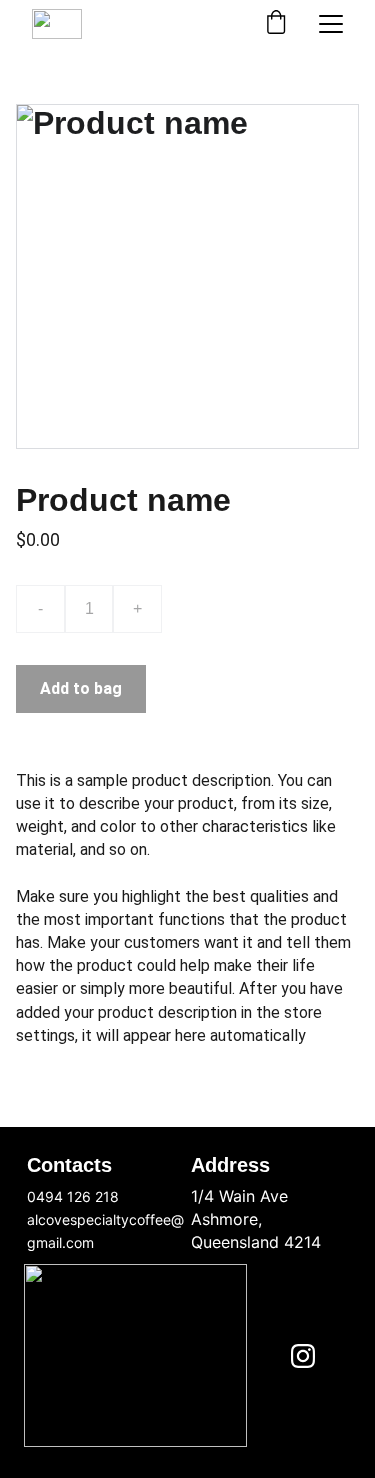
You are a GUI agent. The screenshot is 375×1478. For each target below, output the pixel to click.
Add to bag (81, 688)
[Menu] (331, 24)
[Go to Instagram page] (303, 1356)
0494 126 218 (73, 1196)
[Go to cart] (276, 24)
